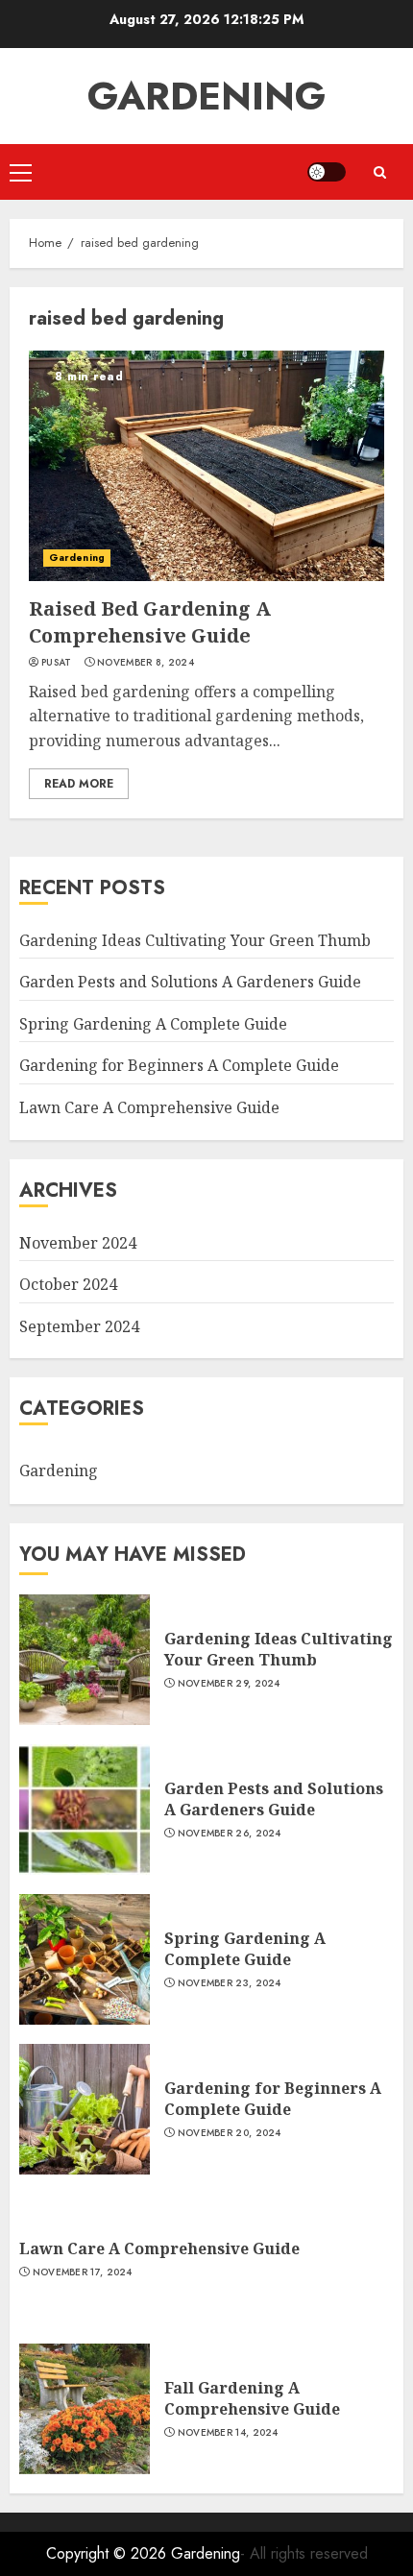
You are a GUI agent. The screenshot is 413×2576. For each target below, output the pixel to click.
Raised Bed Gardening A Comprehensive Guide (150, 622)
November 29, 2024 (229, 1684)
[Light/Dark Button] (327, 172)
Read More (79, 784)
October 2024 (68, 1284)
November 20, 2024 (230, 2133)
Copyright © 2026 (109, 2553)
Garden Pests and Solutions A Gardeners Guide (190, 982)
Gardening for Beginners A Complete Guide (179, 1065)
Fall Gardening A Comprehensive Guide (252, 2398)
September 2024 (79, 1326)
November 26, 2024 (230, 1834)
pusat (57, 663)
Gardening (206, 96)
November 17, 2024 (83, 2272)
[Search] (379, 172)
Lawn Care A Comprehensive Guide (149, 1107)
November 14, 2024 (228, 2433)
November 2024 (78, 1243)
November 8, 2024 (146, 663)
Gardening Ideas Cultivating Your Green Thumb (195, 940)
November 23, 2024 (230, 1983)
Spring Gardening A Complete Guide (153, 1024)
